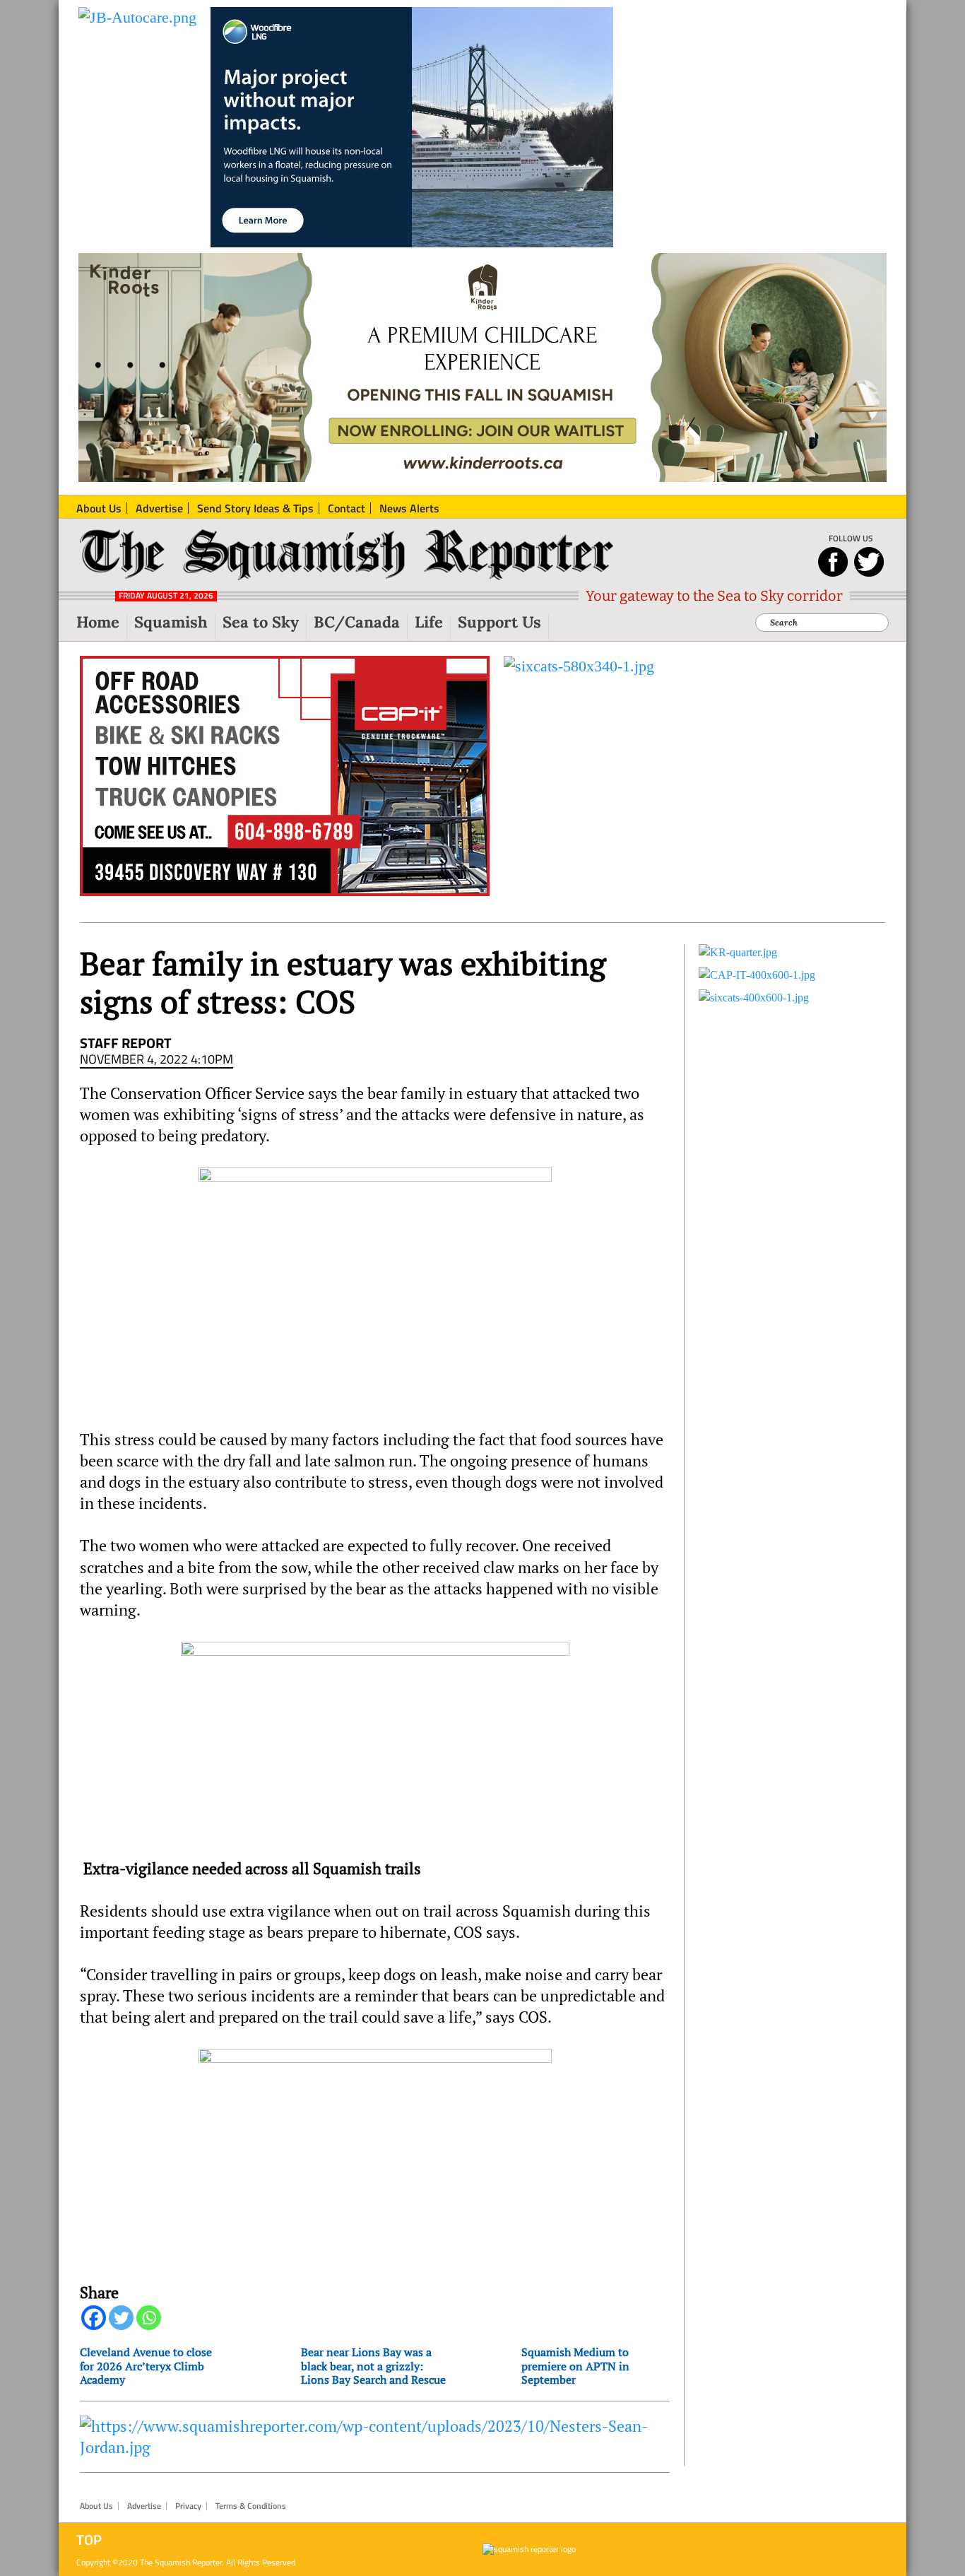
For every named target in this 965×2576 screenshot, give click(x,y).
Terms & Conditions (251, 2506)
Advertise (144, 2506)
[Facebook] (94, 2318)
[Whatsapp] (149, 2318)
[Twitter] (121, 2318)
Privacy (188, 2506)
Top (89, 2540)
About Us (96, 2506)
